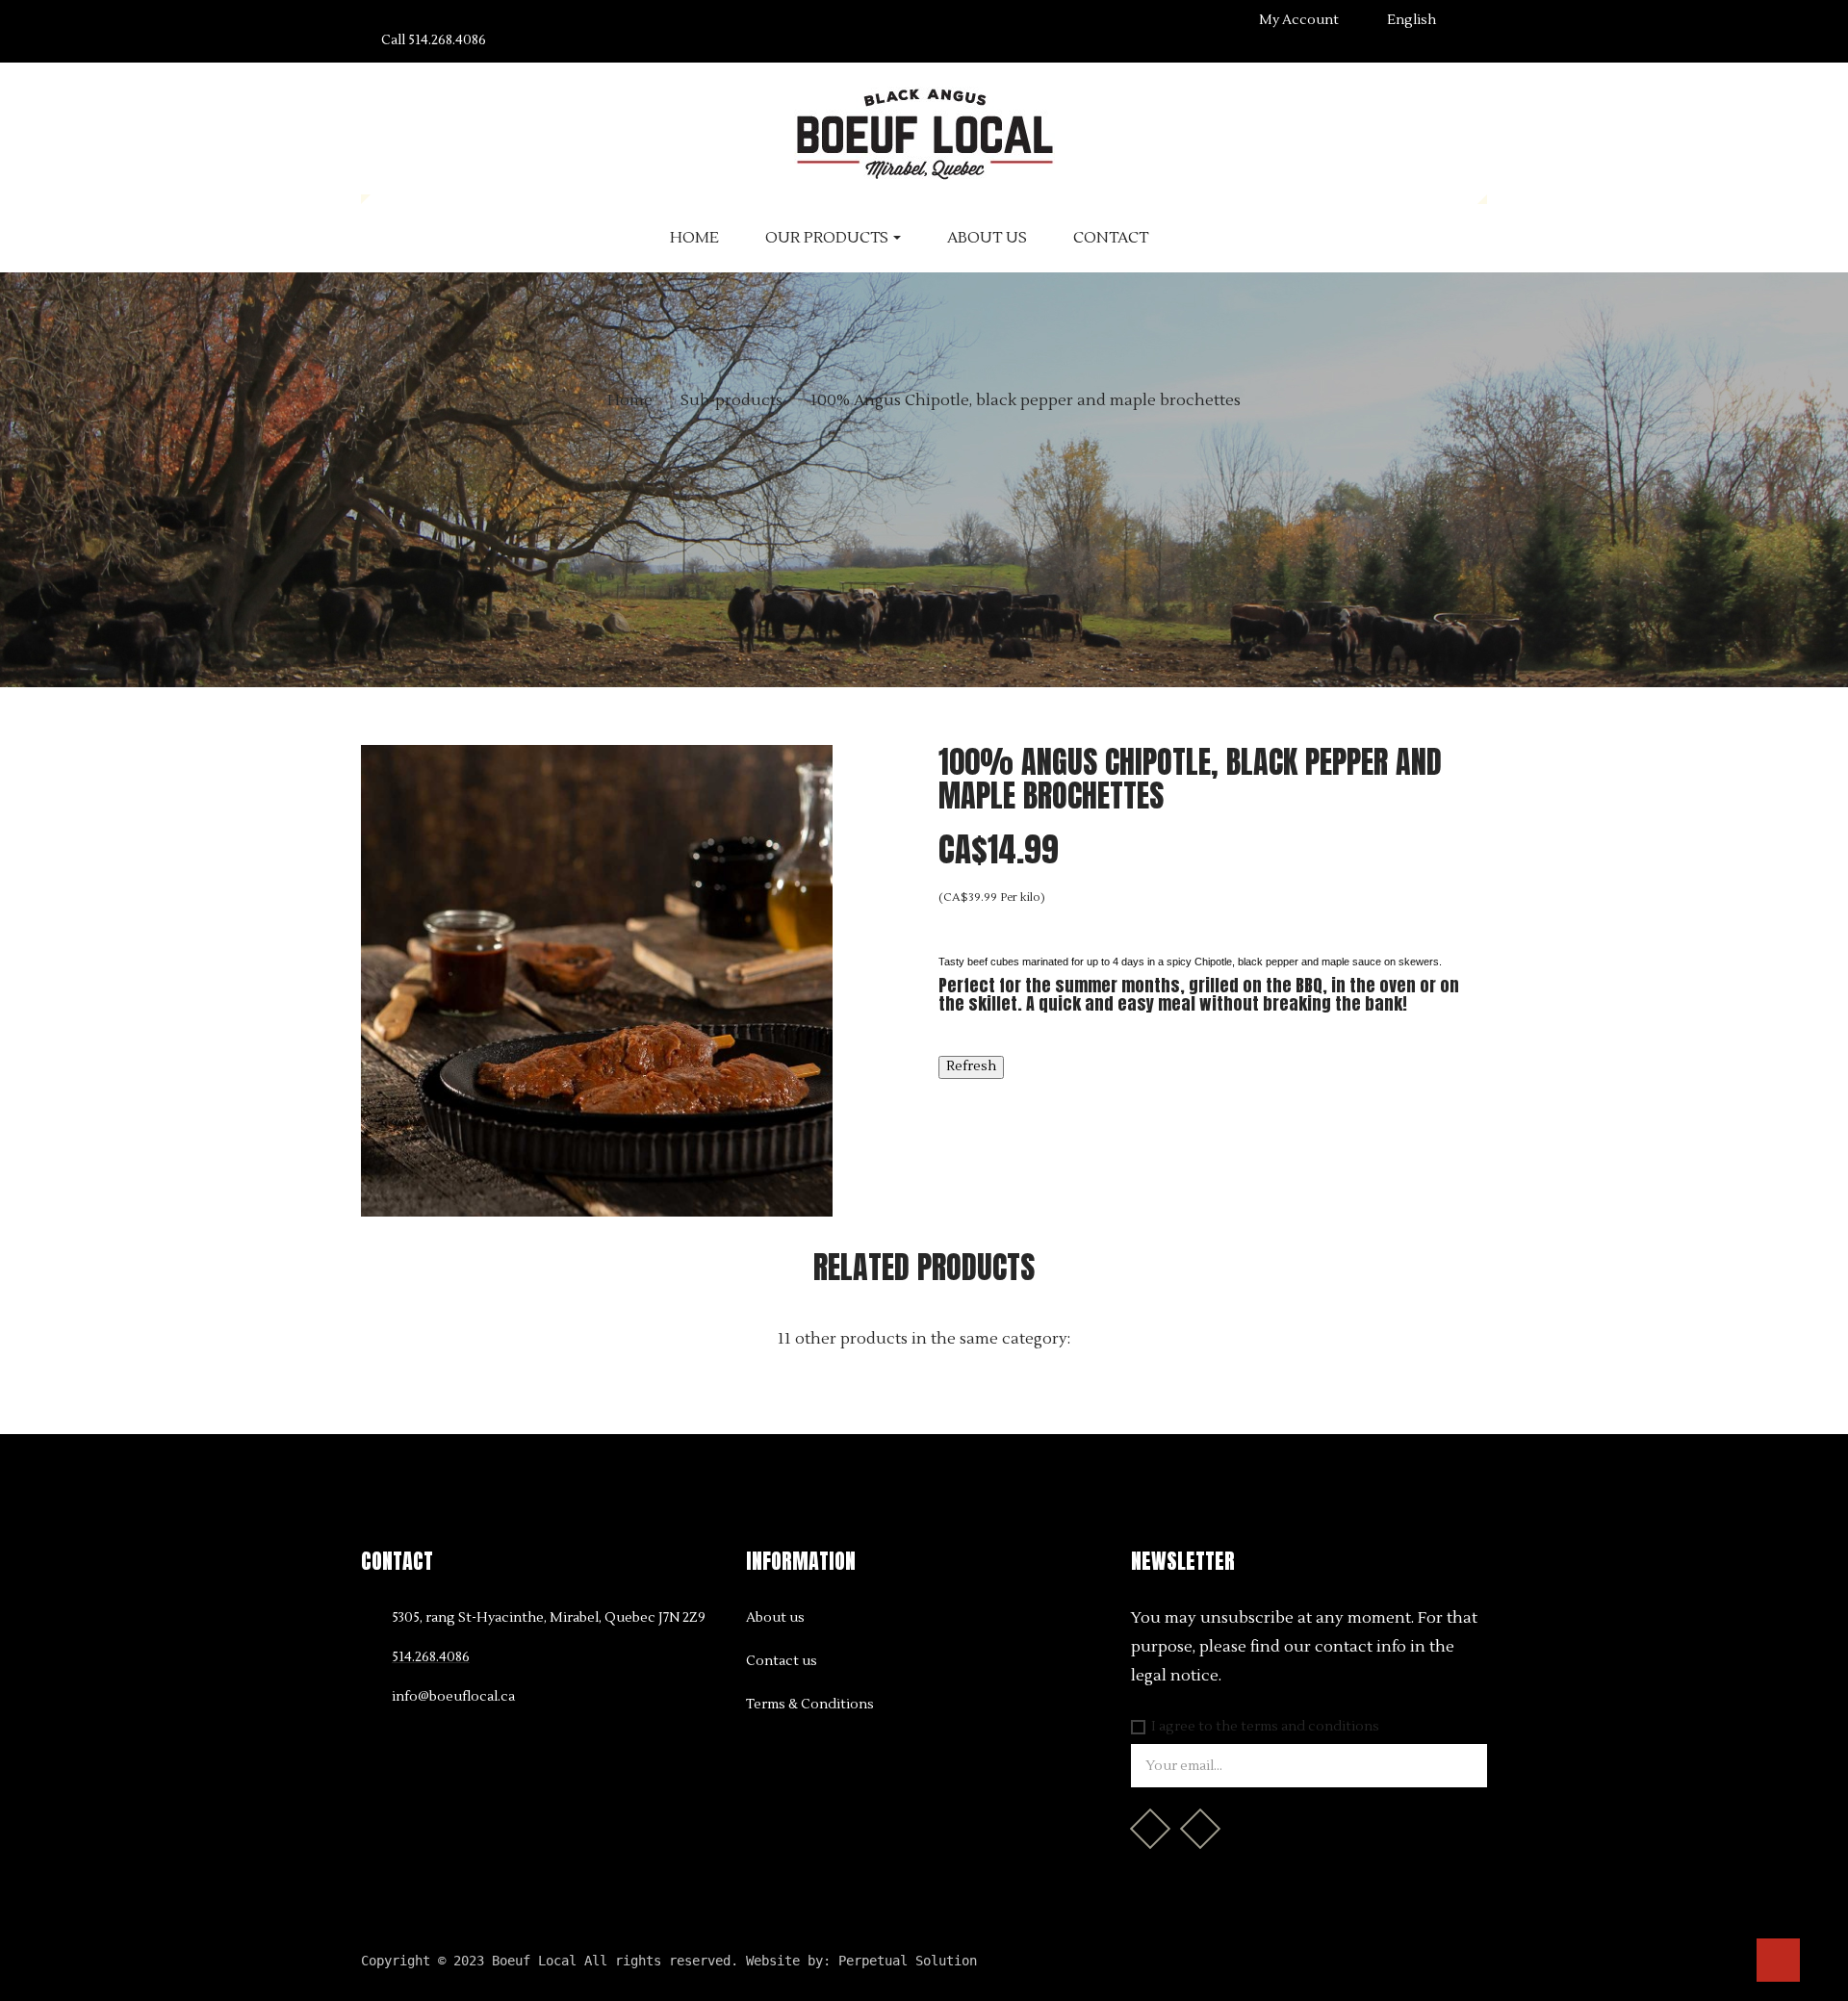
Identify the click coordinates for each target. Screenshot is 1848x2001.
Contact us (782, 1661)
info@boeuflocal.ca (453, 1697)
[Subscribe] (1463, 1766)
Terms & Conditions (810, 1705)
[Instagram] (1200, 1829)
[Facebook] (1150, 1829)
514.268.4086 (434, 40)
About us (775, 1618)
